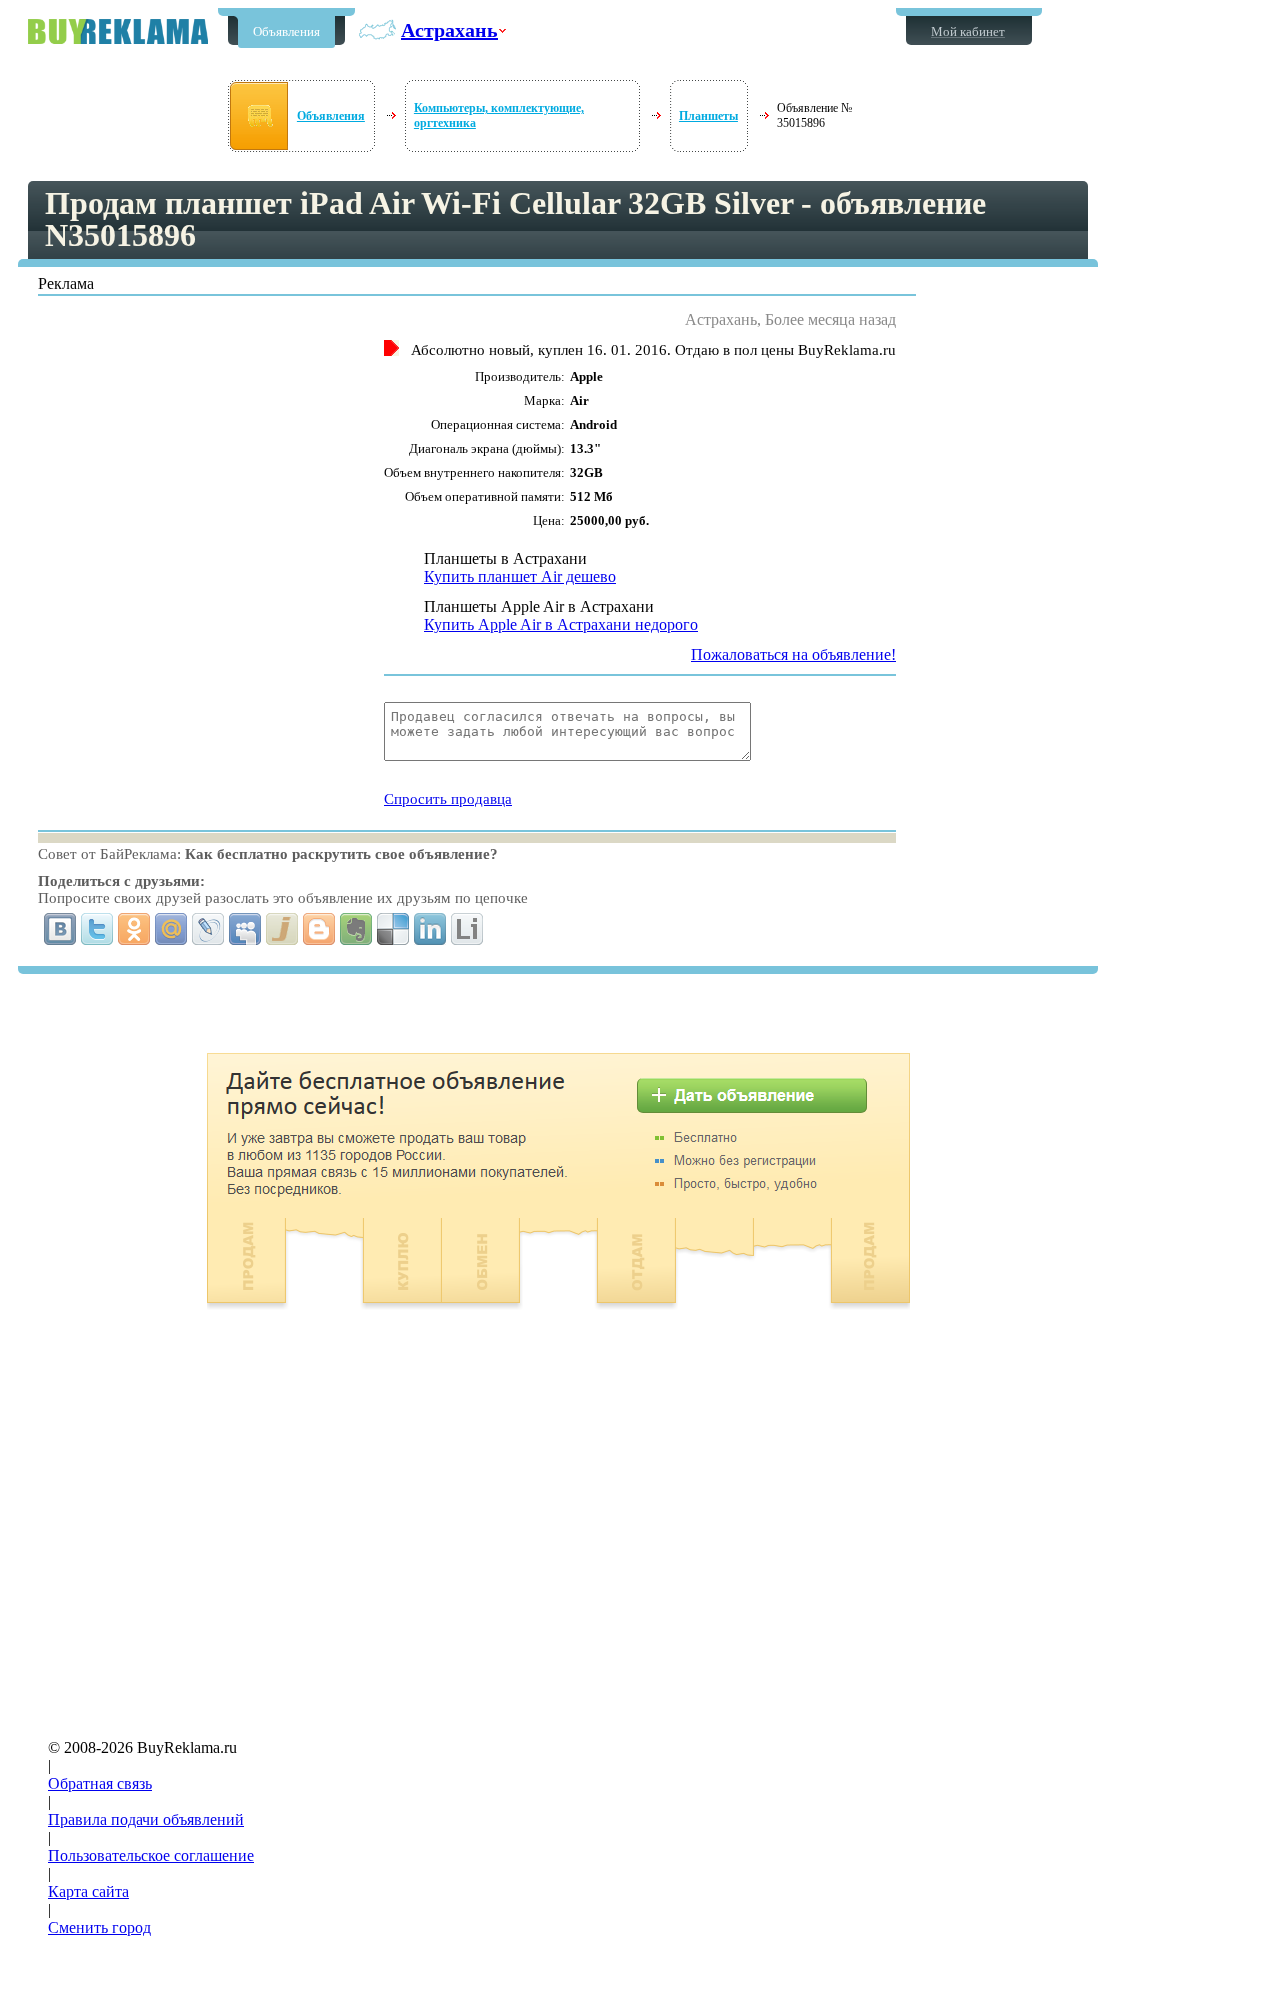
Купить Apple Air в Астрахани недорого (561, 624)
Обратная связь (100, 1783)
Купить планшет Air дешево (520, 576)
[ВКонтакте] (60, 929)
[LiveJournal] (208, 929)
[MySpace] (245, 929)
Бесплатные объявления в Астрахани (118, 31)
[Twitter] (97, 929)
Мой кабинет (968, 31)
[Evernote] (356, 929)
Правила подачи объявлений (146, 1819)
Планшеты (708, 116)
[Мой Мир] (171, 929)
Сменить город (99, 1927)
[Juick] (282, 929)
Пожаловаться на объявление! (793, 654)
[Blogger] (319, 929)
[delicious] (393, 929)
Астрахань (449, 30)
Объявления (286, 31)
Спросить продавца (448, 799)
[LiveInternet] (467, 929)
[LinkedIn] (430, 929)
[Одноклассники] (134, 929)
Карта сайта (88, 1891)
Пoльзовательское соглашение (151, 1855)
